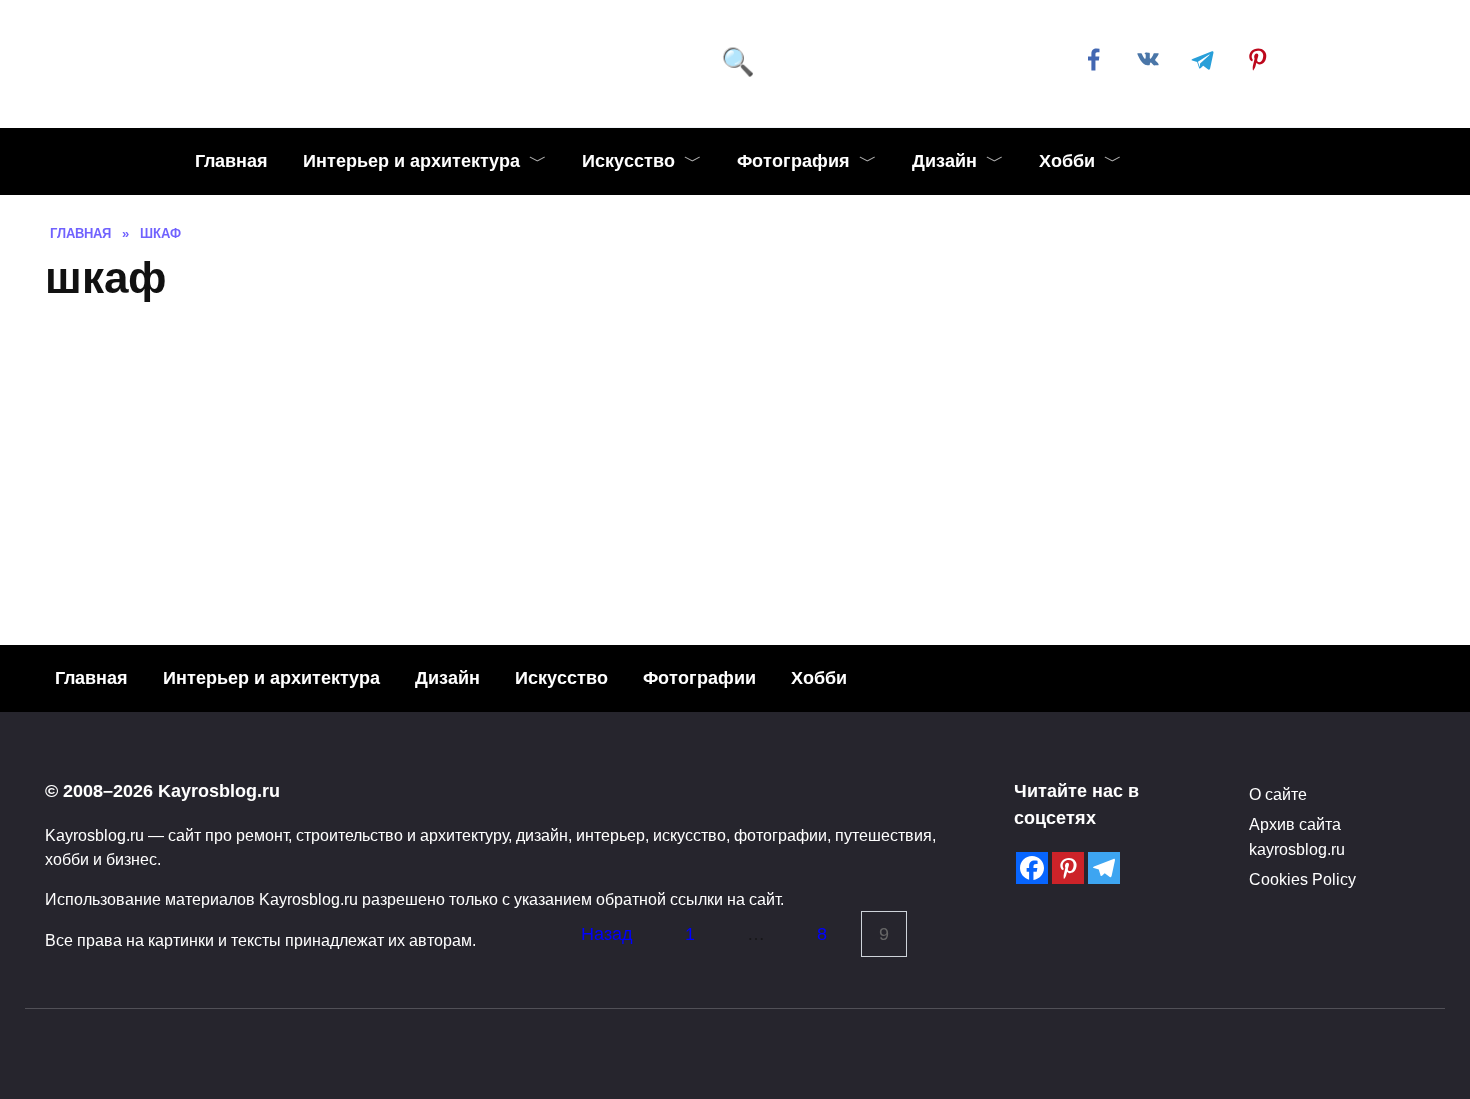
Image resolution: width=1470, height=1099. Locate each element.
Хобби (1067, 161)
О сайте (1278, 794)
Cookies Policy (1302, 879)
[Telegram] (1104, 868)
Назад (607, 934)
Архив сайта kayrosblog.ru (1297, 836)
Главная (231, 161)
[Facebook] (1032, 868)
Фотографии (699, 678)
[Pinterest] (1068, 868)
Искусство (628, 161)
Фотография (793, 161)
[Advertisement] (735, 469)
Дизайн (944, 161)
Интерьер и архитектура (411, 161)
